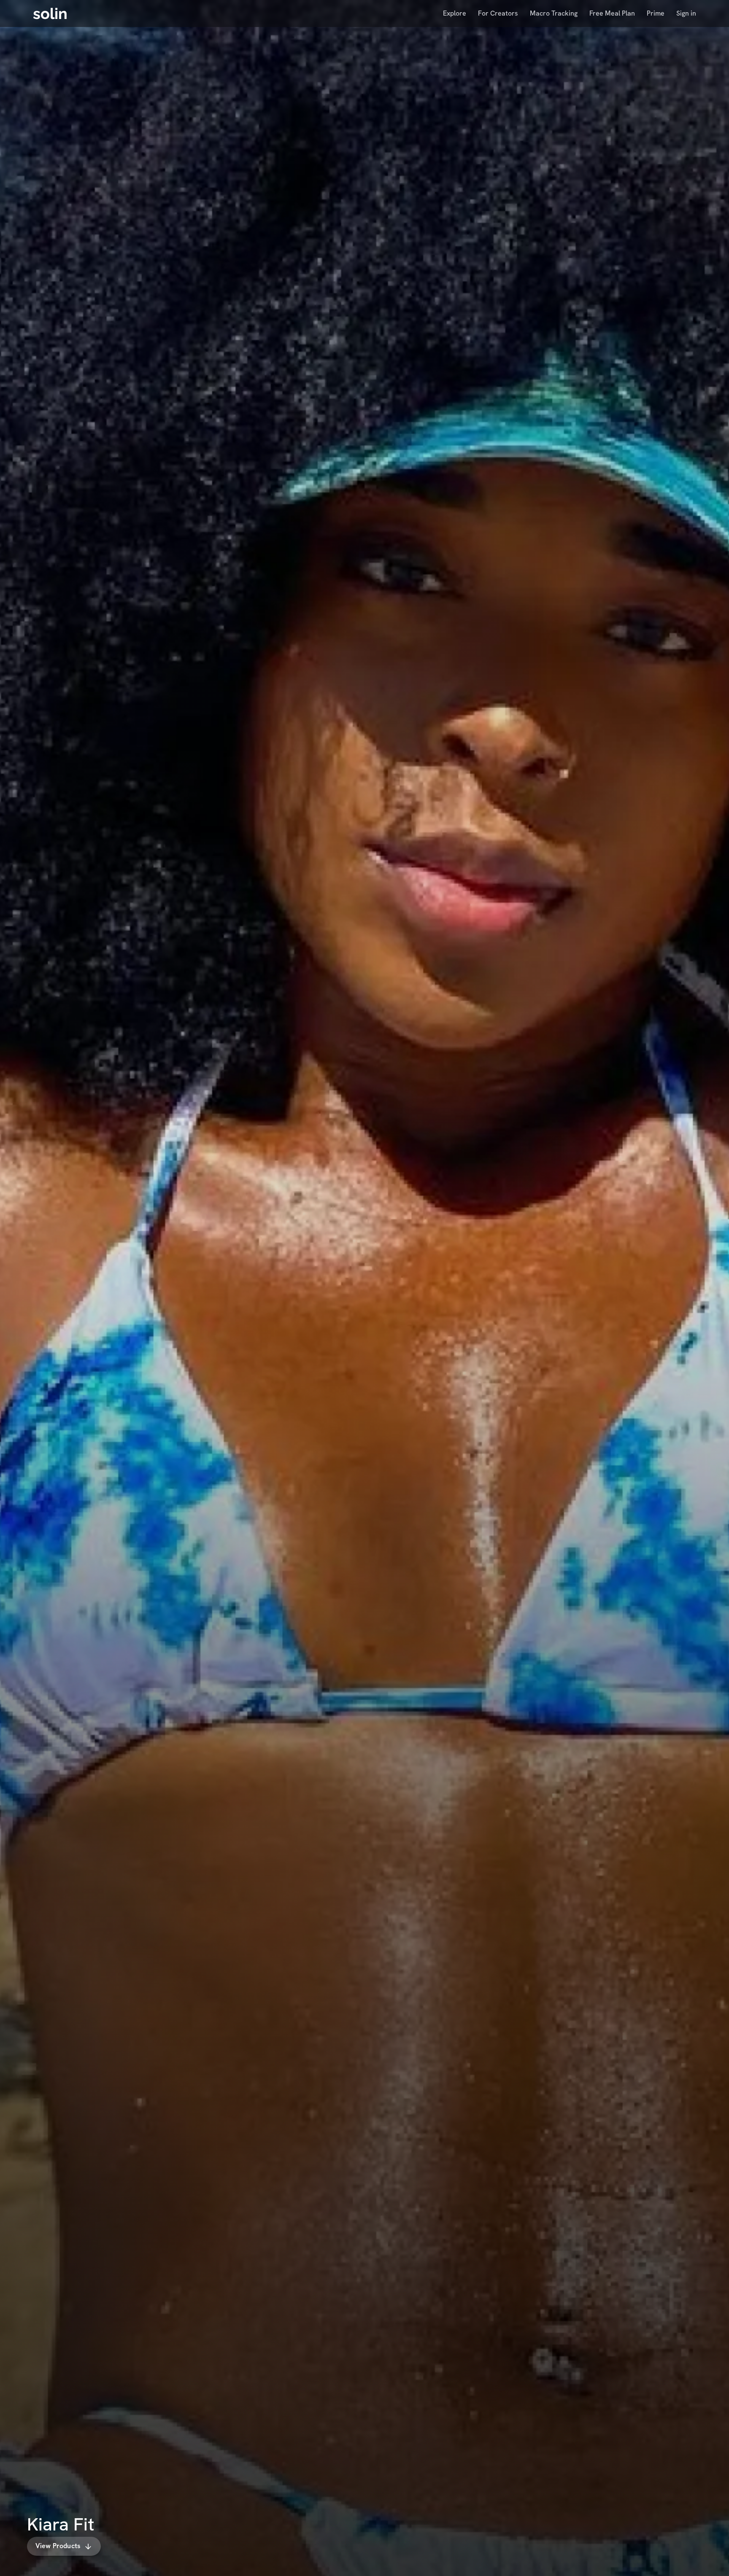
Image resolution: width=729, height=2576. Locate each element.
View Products (58, 2546)
